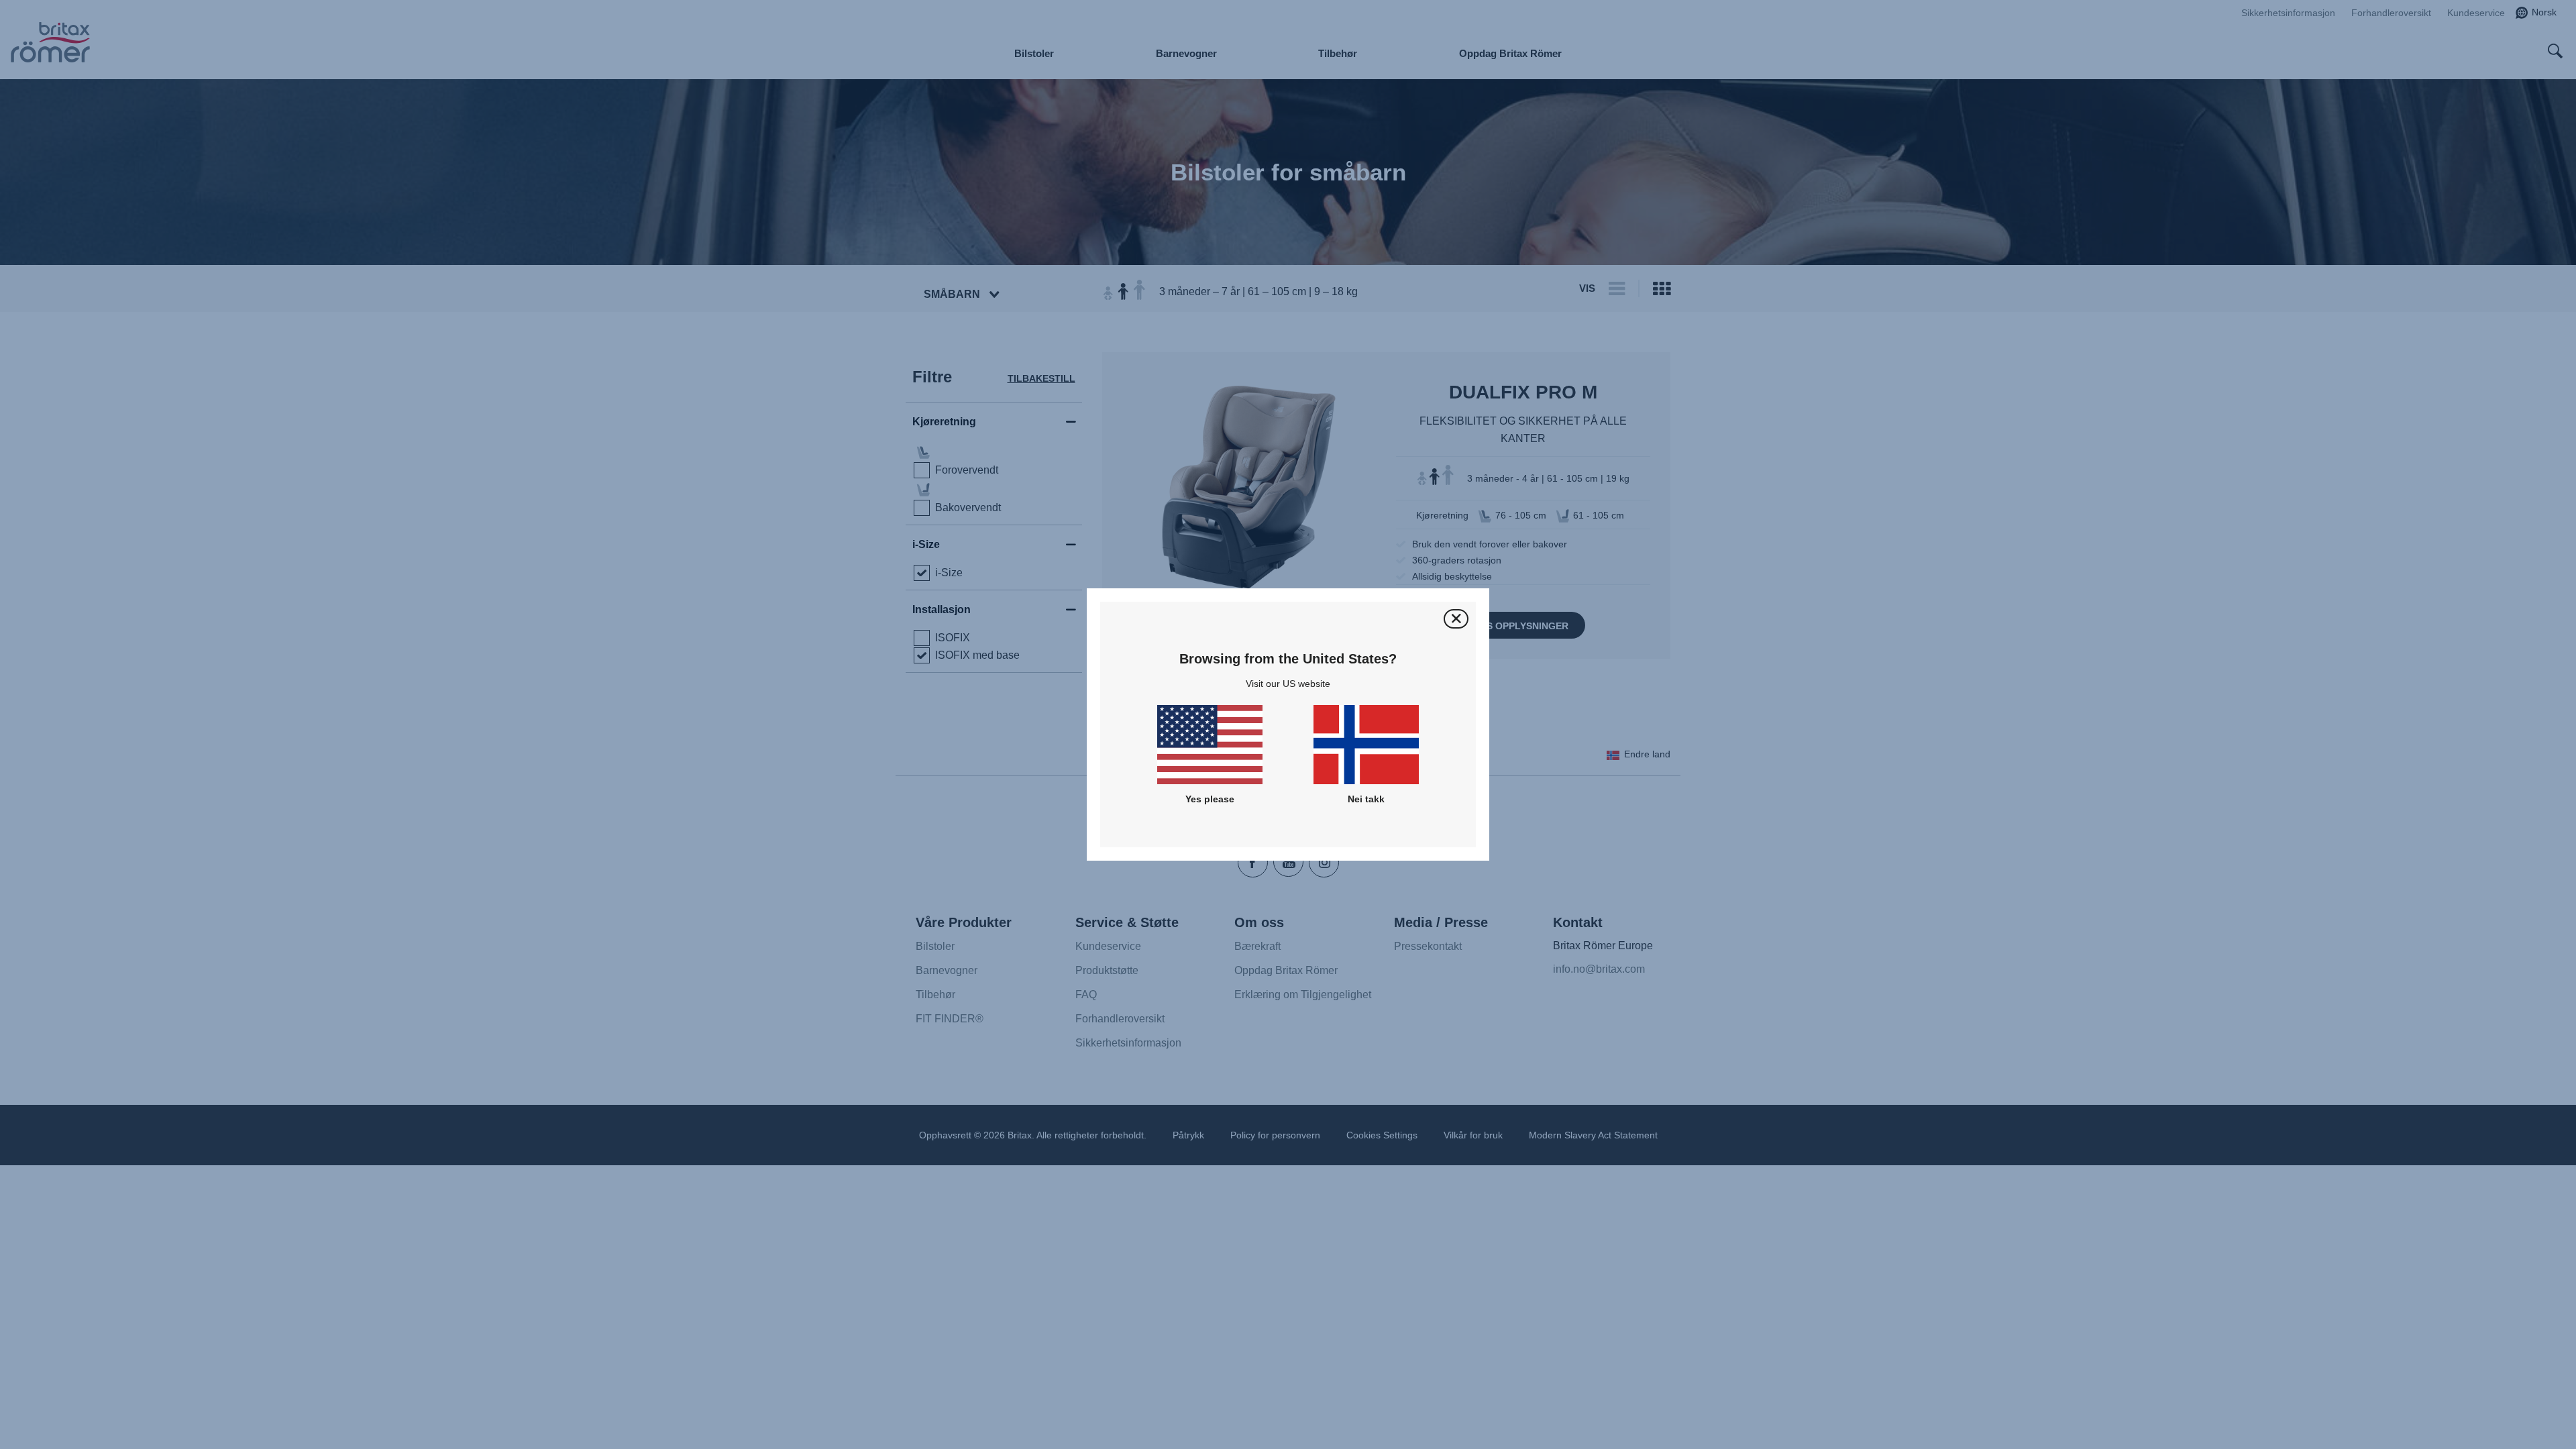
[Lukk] (1456, 619)
